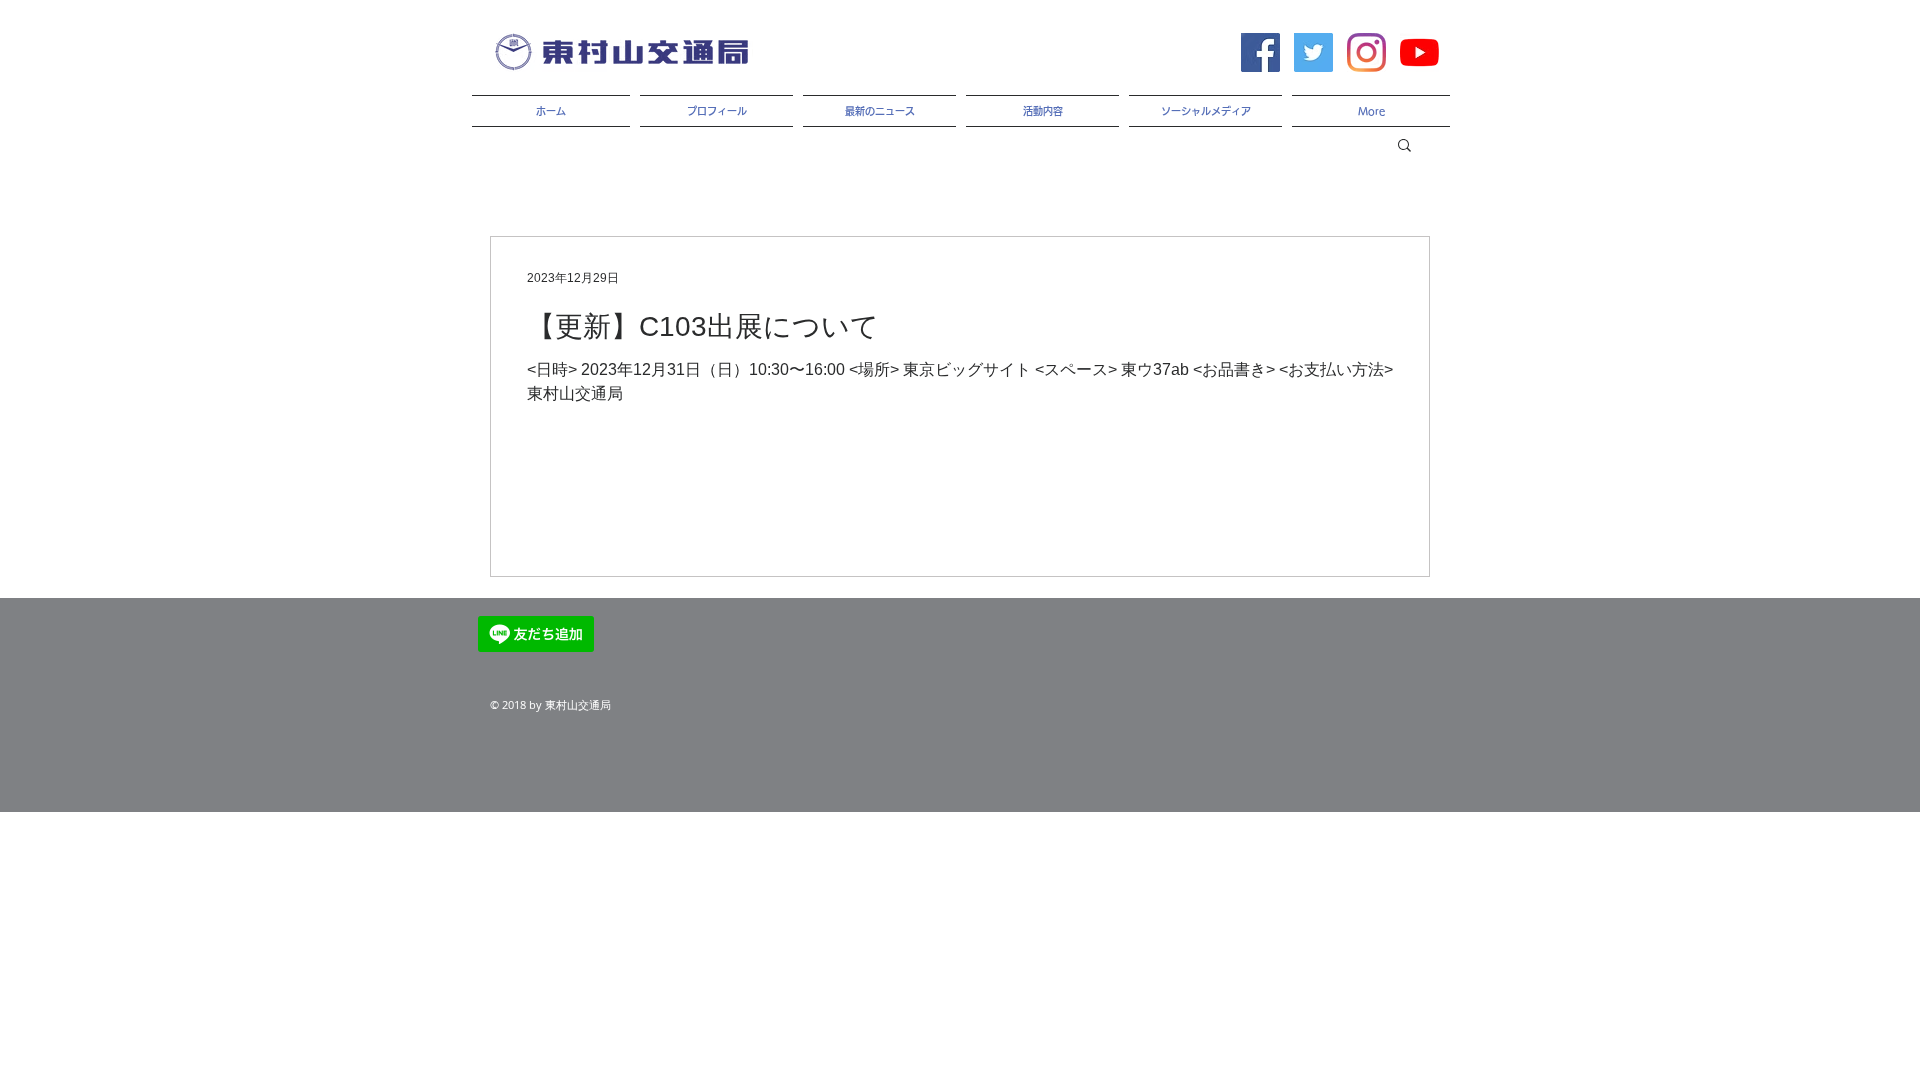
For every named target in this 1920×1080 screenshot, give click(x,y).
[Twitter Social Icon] (1313, 52)
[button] (1404, 146)
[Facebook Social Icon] (1260, 52)
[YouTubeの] (1419, 52)
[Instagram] (1366, 52)
